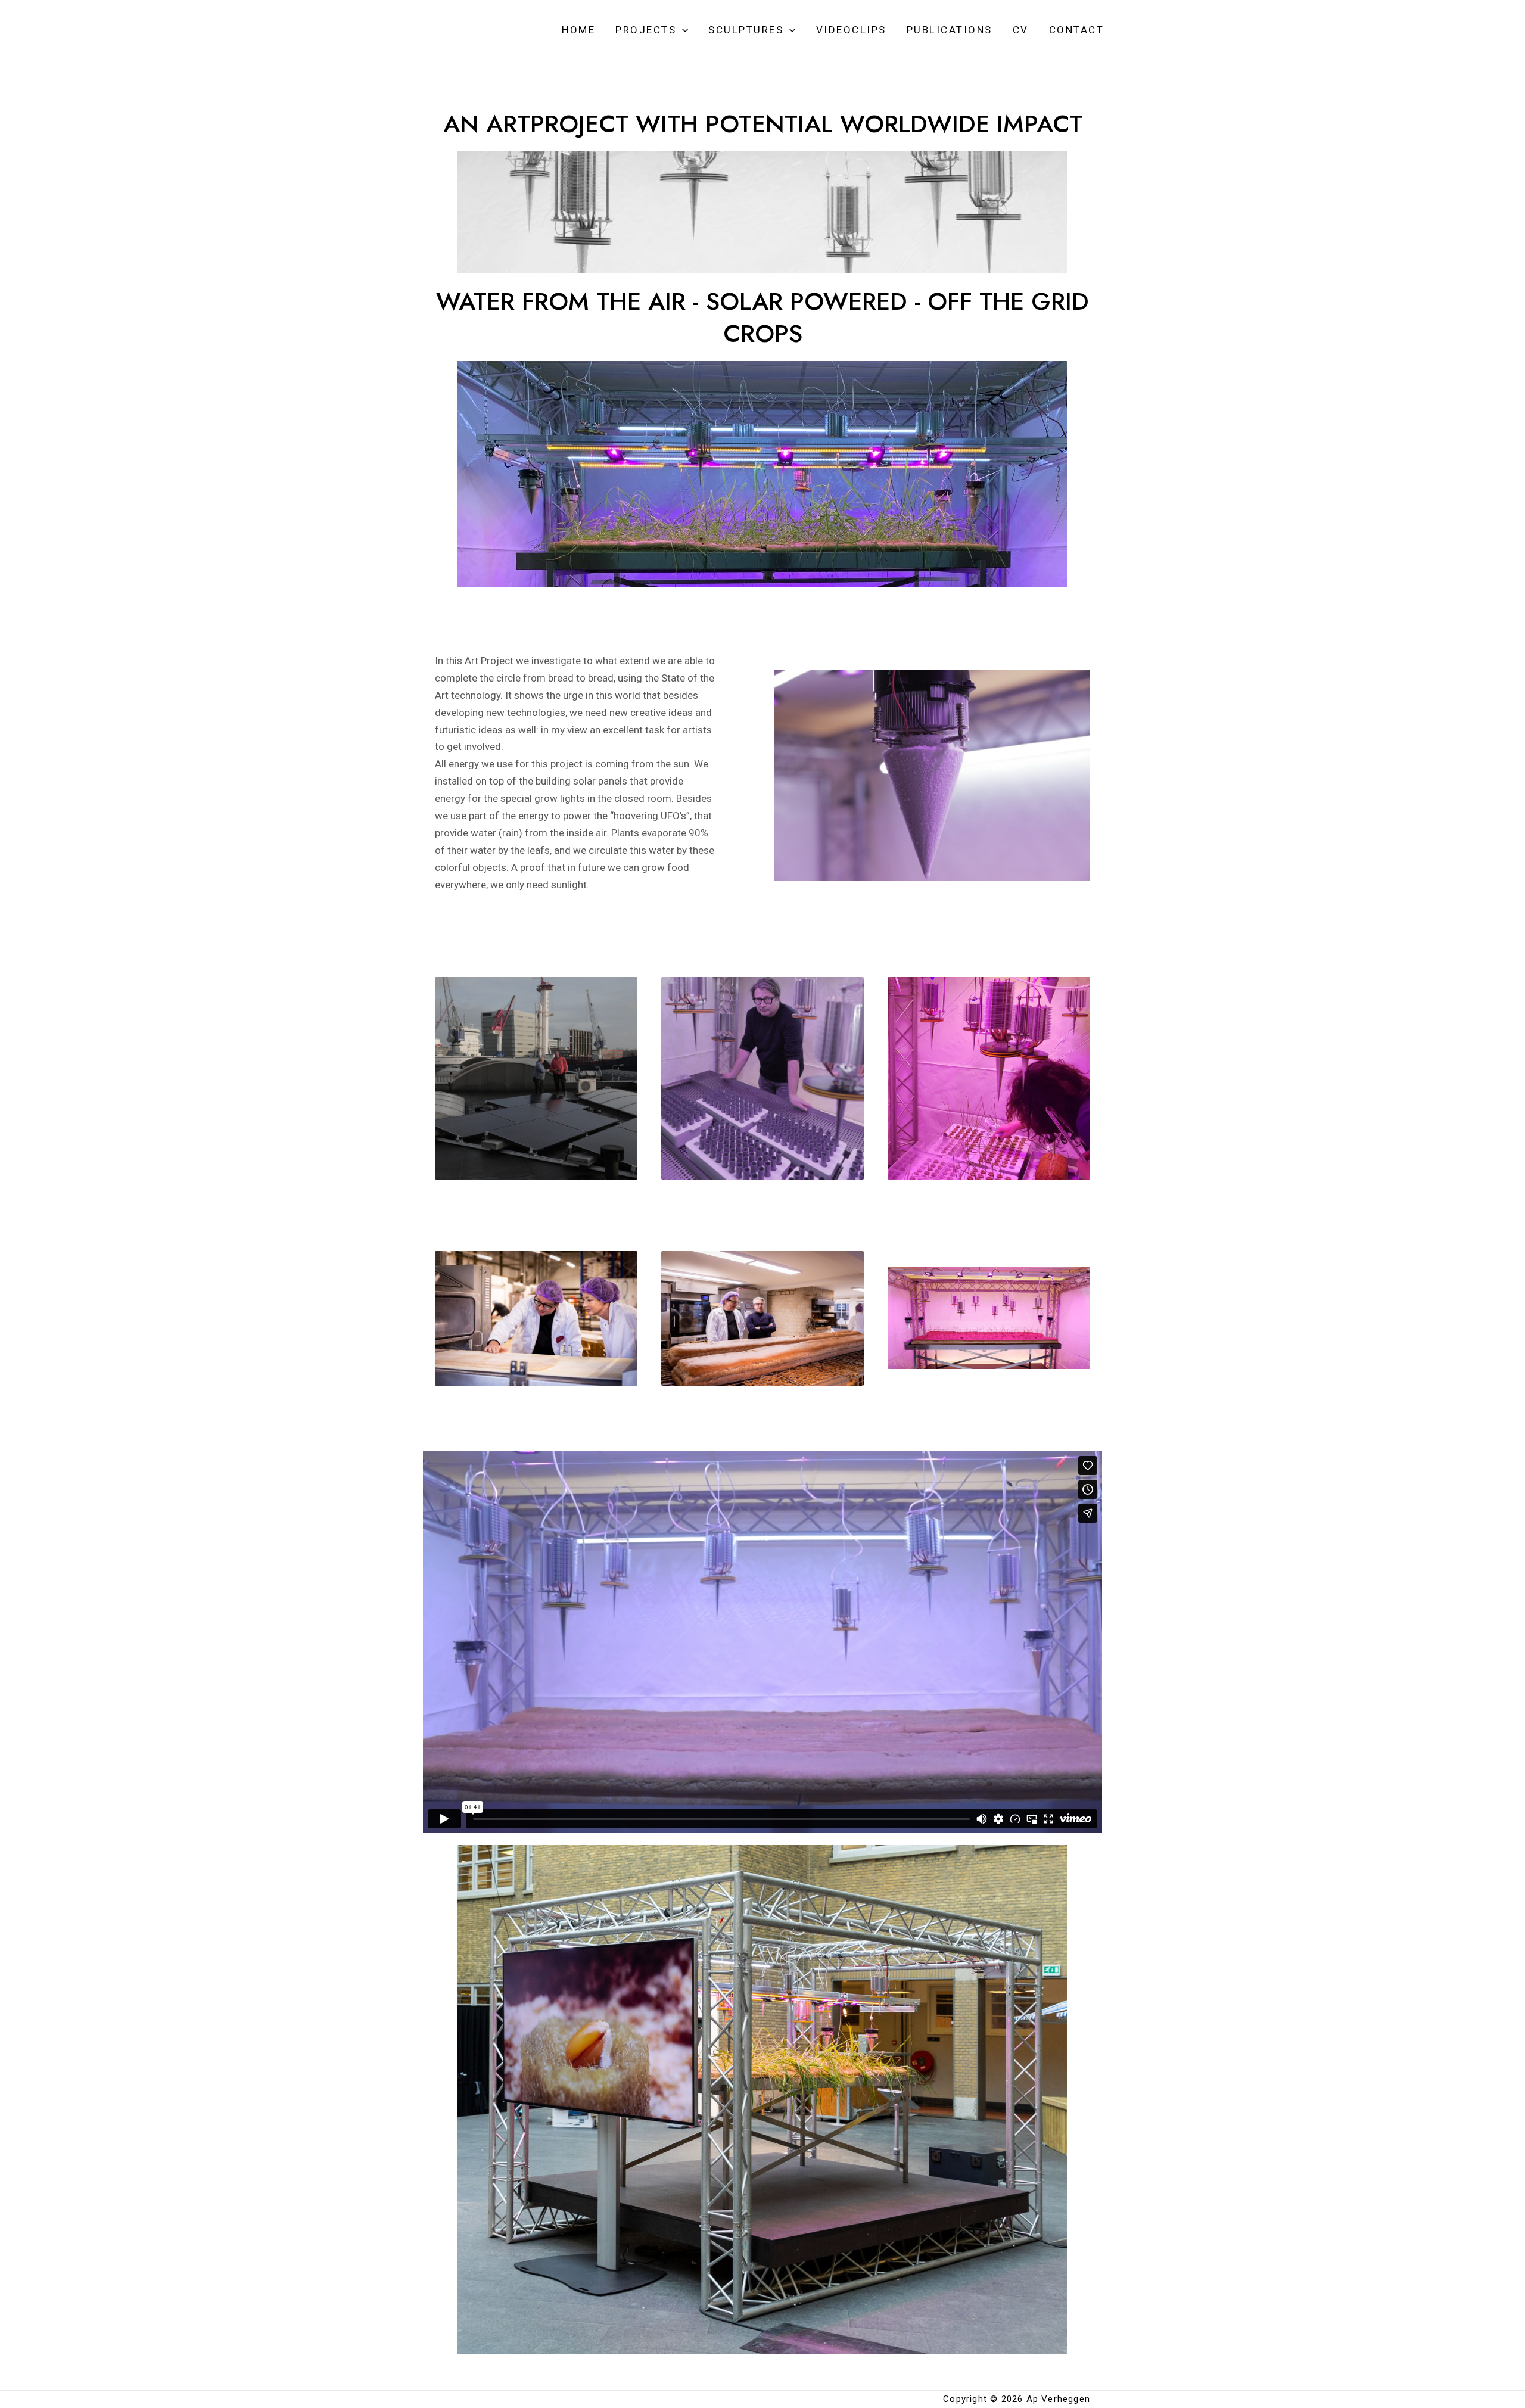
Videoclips (851, 30)
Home (578, 30)
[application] (682, 30)
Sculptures (746, 30)
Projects (646, 30)
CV (1021, 30)
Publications (950, 30)
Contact (1077, 30)
